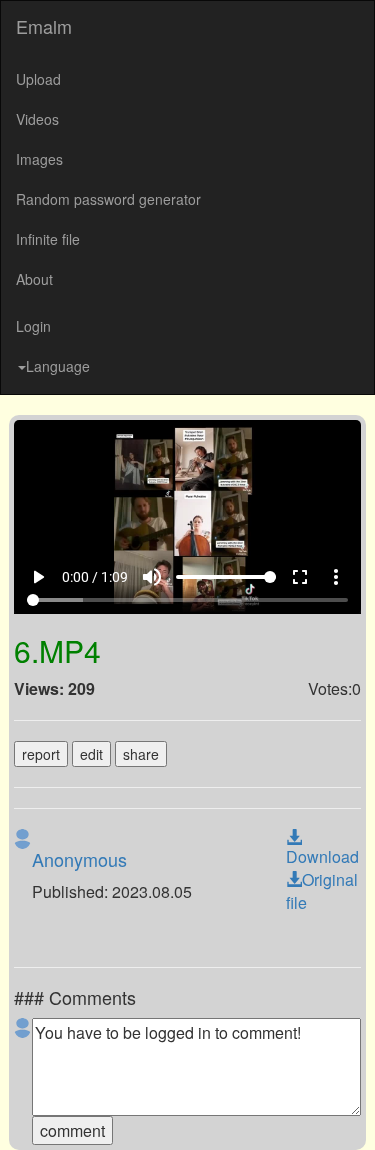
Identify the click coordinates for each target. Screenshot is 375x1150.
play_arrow (26, 1112)
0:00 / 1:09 (83, 1112)
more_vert (350, 1112)
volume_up (166, 1112)
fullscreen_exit (314, 1112)
